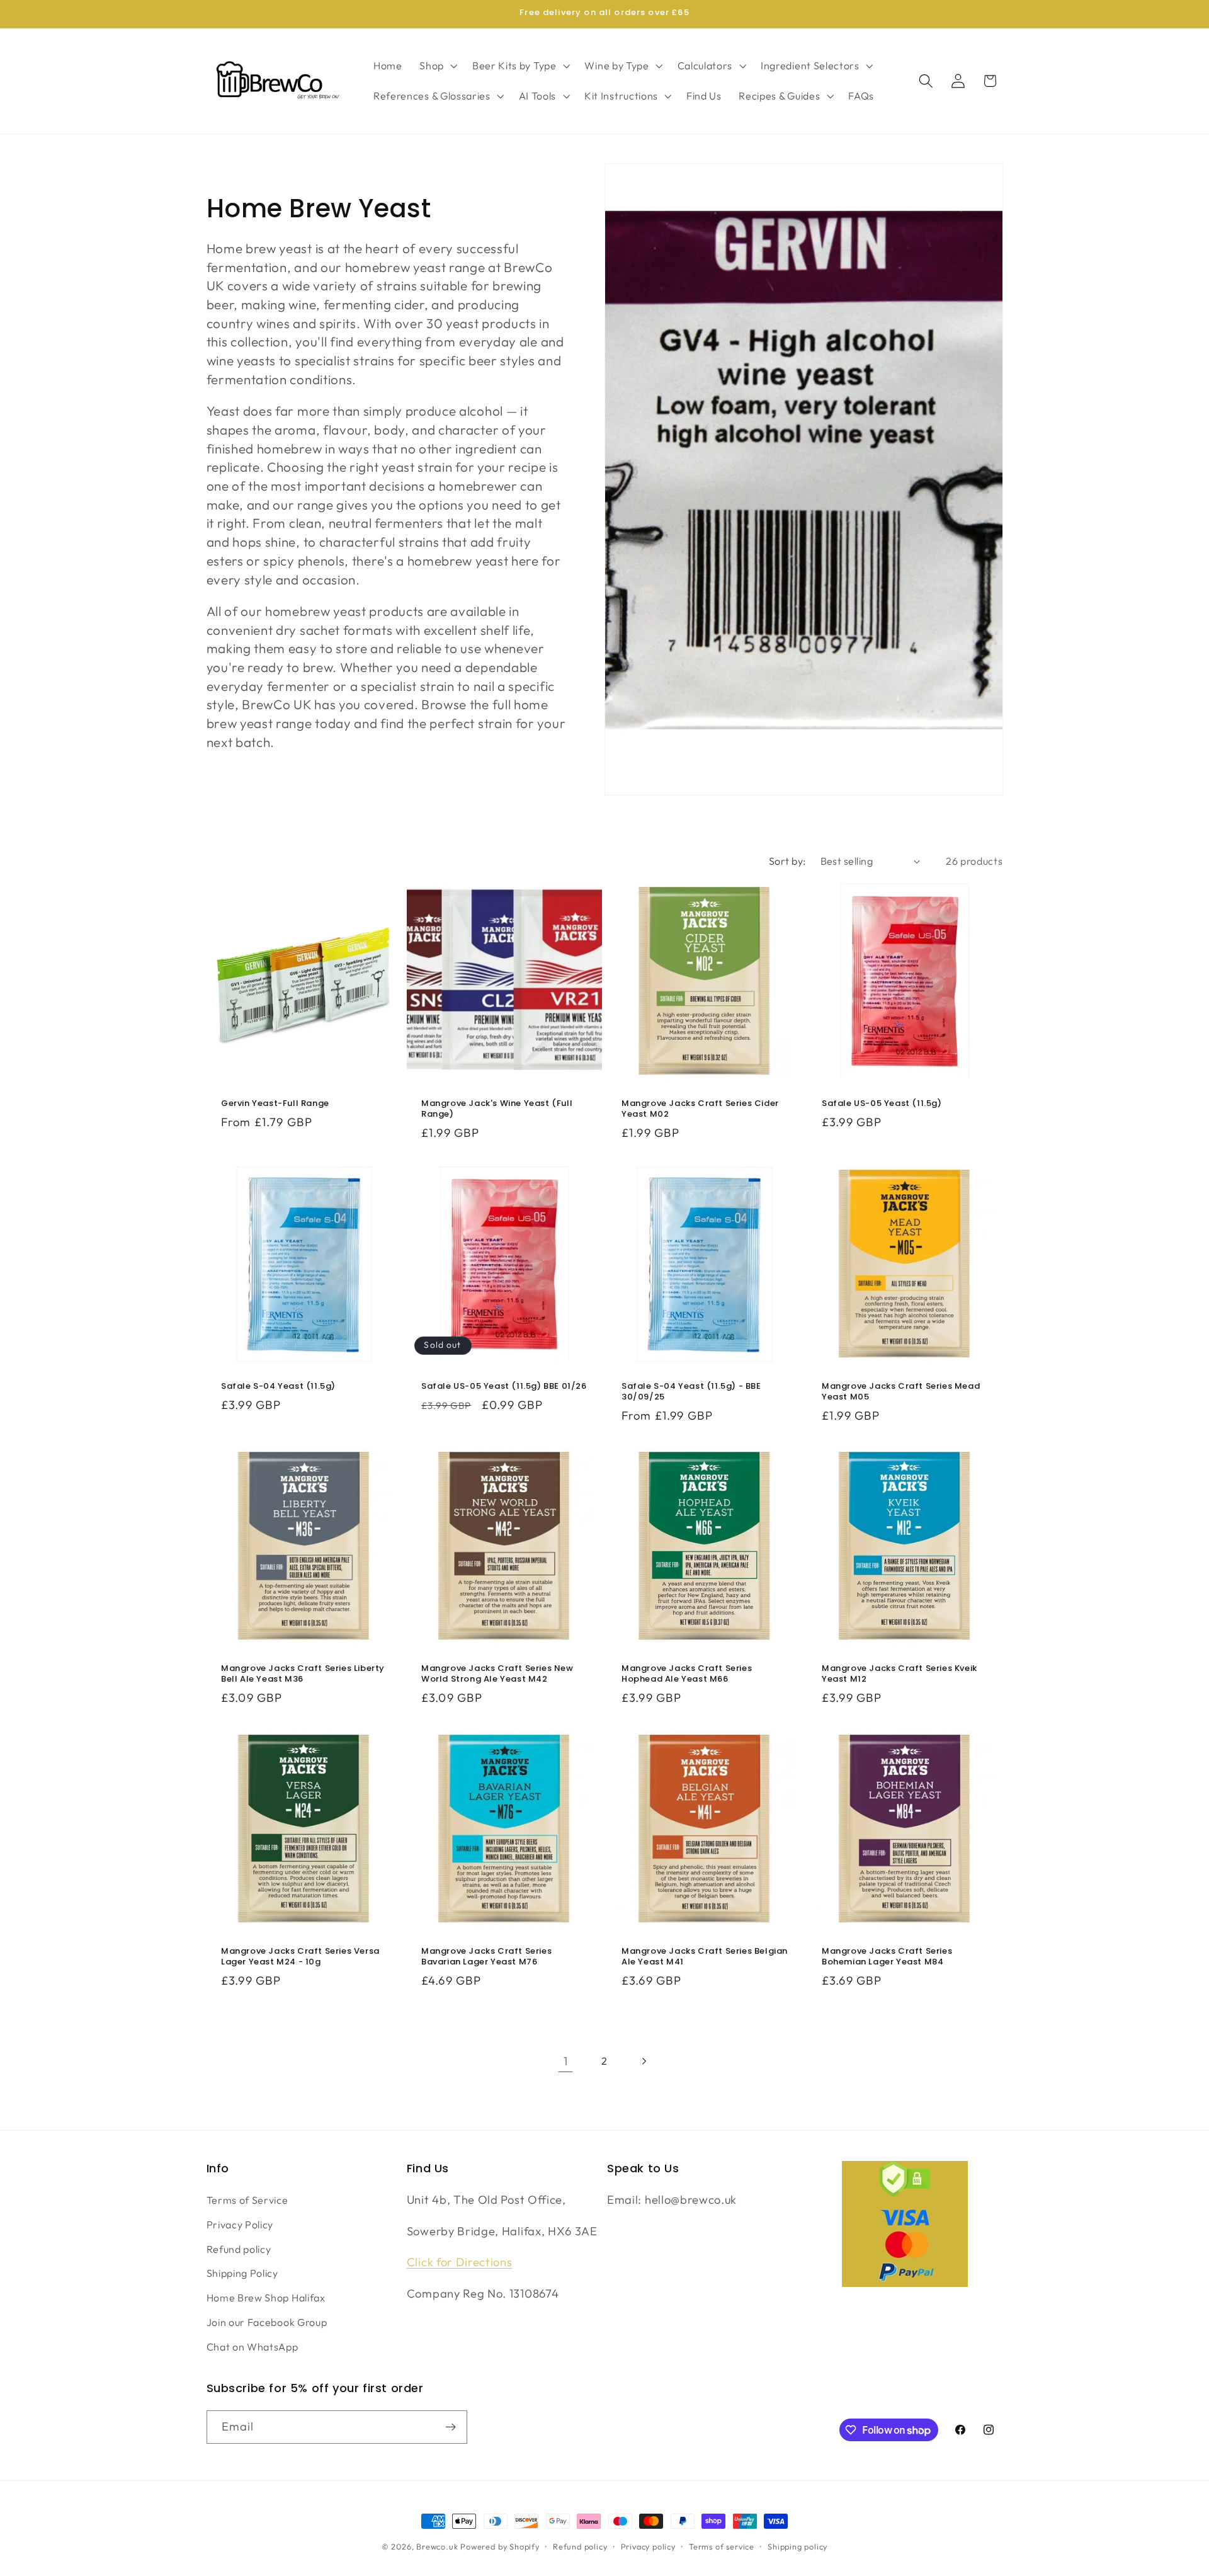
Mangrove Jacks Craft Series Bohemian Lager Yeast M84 (887, 1957)
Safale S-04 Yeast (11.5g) (278, 1387)
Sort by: (787, 861)
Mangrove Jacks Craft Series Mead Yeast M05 (901, 1392)
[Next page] (644, 2061)
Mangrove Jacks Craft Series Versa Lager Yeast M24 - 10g (300, 1957)
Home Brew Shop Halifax (266, 2298)
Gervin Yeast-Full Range (275, 1104)
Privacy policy (648, 2546)
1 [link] (566, 2061)
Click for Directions (460, 2262)
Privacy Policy (240, 2225)
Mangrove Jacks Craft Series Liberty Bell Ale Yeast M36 (303, 1675)
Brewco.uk (437, 2546)
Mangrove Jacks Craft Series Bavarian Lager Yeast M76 (486, 1957)
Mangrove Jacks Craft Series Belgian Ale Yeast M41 (705, 1957)
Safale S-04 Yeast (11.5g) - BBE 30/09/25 (691, 1392)
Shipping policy (797, 2546)
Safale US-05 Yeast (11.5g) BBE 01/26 (504, 1387)
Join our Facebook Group (267, 2322)
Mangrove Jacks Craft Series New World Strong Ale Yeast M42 (497, 1675)
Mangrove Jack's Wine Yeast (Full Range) (497, 1110)
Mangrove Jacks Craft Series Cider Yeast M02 (700, 1110)
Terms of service (722, 2546)
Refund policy (239, 2249)
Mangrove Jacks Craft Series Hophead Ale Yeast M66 (687, 1675)
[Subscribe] (451, 2427)
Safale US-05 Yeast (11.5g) (882, 1104)
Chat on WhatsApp (253, 2347)
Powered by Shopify (500, 2546)
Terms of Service (247, 2200)
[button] (437, 66)
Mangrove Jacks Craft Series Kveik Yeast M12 (900, 1675)
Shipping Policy (242, 2273)
